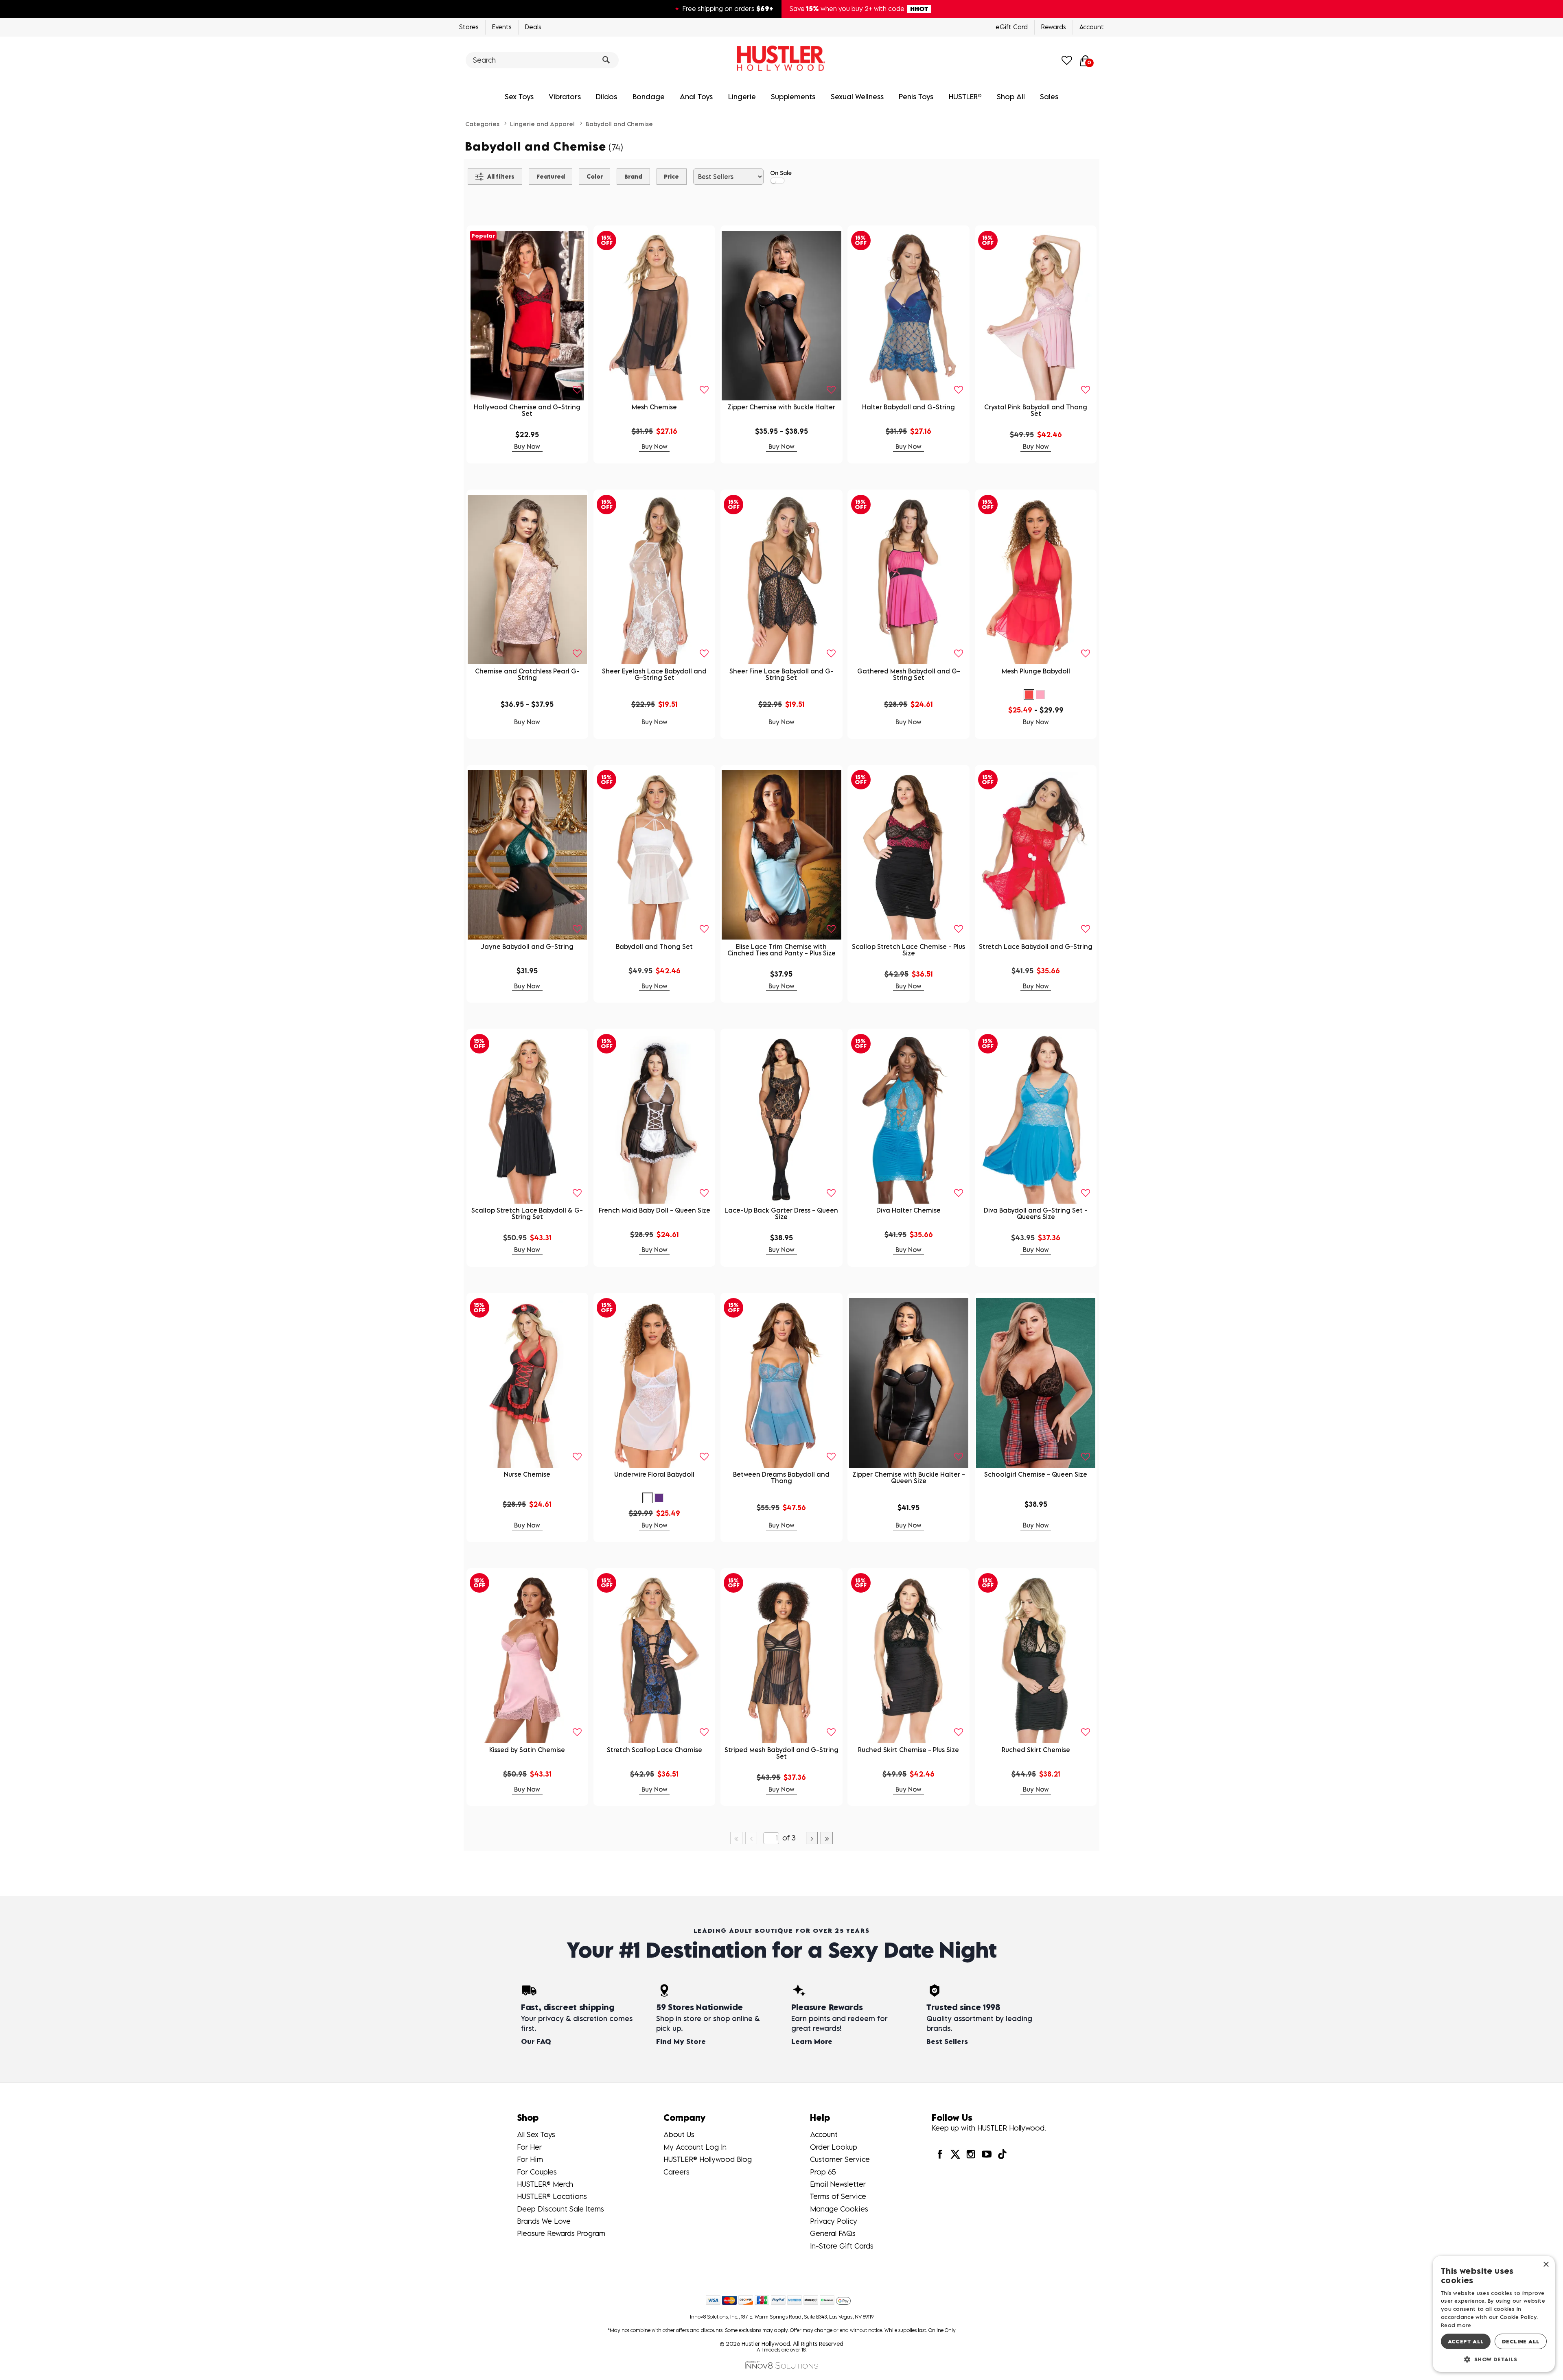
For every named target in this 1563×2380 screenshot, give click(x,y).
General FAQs (833, 2233)
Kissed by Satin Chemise (527, 1750)
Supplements (793, 97)
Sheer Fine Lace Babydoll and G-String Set (781, 674)
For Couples (537, 2172)
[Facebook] (939, 2154)
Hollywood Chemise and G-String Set (527, 410)
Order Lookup (834, 2147)
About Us (679, 2134)
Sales (1049, 97)
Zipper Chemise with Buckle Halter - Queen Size (909, 1477)
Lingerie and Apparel (542, 124)
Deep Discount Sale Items (560, 2209)
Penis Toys (916, 97)
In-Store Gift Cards (842, 2246)
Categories (482, 124)
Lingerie (742, 97)
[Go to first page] (736, 1838)
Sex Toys (519, 97)
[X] (955, 2154)
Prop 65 (823, 2172)
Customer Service (840, 2159)
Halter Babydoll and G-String (908, 407)
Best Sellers (947, 2041)
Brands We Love (544, 2221)
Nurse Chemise (527, 1474)
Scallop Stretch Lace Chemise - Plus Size (908, 950)
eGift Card (1012, 27)
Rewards (1054, 27)
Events (502, 27)
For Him (530, 2159)
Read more (1456, 2325)
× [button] (1546, 2265)
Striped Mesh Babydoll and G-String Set (781, 1753)
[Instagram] (971, 2154)
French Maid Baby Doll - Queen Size (655, 1210)
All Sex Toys (536, 2134)
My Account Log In (695, 2147)
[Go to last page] (827, 1838)
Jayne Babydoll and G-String (527, 946)
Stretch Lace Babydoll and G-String (1036, 946)
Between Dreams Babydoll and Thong (781, 1477)
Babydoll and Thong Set (654, 946)
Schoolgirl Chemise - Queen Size (1036, 1474)
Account (1092, 27)
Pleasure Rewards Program (561, 2233)
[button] (1029, 695)
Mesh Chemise (654, 407)
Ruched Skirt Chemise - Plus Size (908, 1750)
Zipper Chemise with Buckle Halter (781, 407)
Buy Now (527, 446)
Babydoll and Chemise (619, 124)
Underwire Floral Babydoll (654, 1474)
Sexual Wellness (857, 97)
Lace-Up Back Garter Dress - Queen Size (781, 1213)
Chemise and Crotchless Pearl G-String (527, 674)
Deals (533, 27)
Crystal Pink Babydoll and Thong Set (1036, 410)
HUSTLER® (965, 97)
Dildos (606, 97)
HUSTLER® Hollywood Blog (708, 2159)
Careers (676, 2172)
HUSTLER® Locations (552, 2196)
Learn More (812, 2041)
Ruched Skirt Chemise (1036, 1750)
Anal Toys (696, 97)
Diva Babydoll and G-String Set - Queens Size (1036, 1213)
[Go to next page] (812, 1838)
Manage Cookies (839, 2209)
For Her (529, 2147)
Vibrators (565, 97)
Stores (469, 27)
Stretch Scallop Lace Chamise (655, 1750)
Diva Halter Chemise (908, 1210)
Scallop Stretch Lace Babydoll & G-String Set (527, 1213)
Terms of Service (838, 2196)
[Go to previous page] (751, 1838)
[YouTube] (986, 2154)
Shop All (1011, 97)
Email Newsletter (838, 2184)
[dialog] (1494, 2314)
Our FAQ (536, 2041)
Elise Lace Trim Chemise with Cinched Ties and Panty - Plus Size (781, 950)
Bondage (649, 97)
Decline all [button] (1521, 2341)
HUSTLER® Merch (545, 2184)
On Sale (781, 173)
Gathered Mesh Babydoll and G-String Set (909, 674)
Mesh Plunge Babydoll (1036, 671)
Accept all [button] (1466, 2341)
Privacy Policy (834, 2221)
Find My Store (681, 2041)
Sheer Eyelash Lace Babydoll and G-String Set (654, 674)
